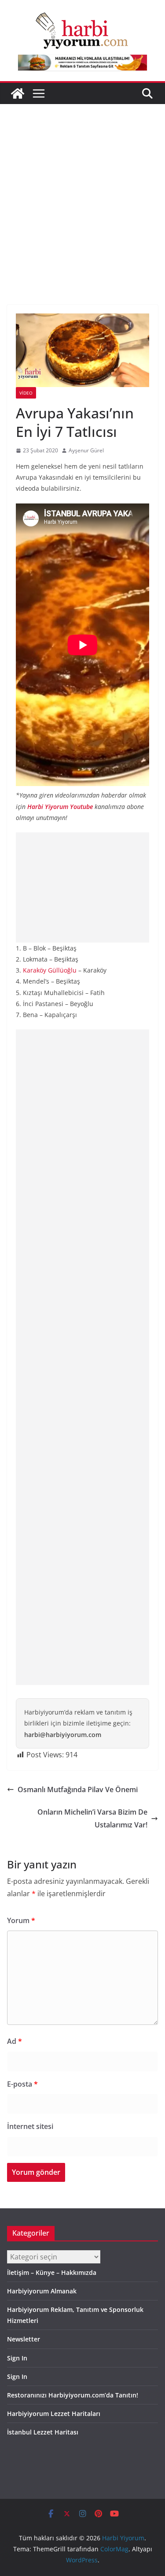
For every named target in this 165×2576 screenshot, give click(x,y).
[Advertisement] (82, 191)
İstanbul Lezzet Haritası (43, 2432)
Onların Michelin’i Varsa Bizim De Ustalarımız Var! (92, 1818)
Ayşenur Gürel (86, 450)
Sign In (17, 2358)
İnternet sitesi (30, 2126)
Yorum (21, 1920)
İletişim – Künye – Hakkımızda (52, 2272)
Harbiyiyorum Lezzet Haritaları (54, 2414)
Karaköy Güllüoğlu (50, 970)
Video (26, 393)
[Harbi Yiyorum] (18, 93)
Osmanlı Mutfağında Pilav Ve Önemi (78, 1789)
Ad (15, 2041)
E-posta (22, 2084)
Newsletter (24, 2339)
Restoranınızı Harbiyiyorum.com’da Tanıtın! (73, 2395)
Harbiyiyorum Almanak (42, 2291)
